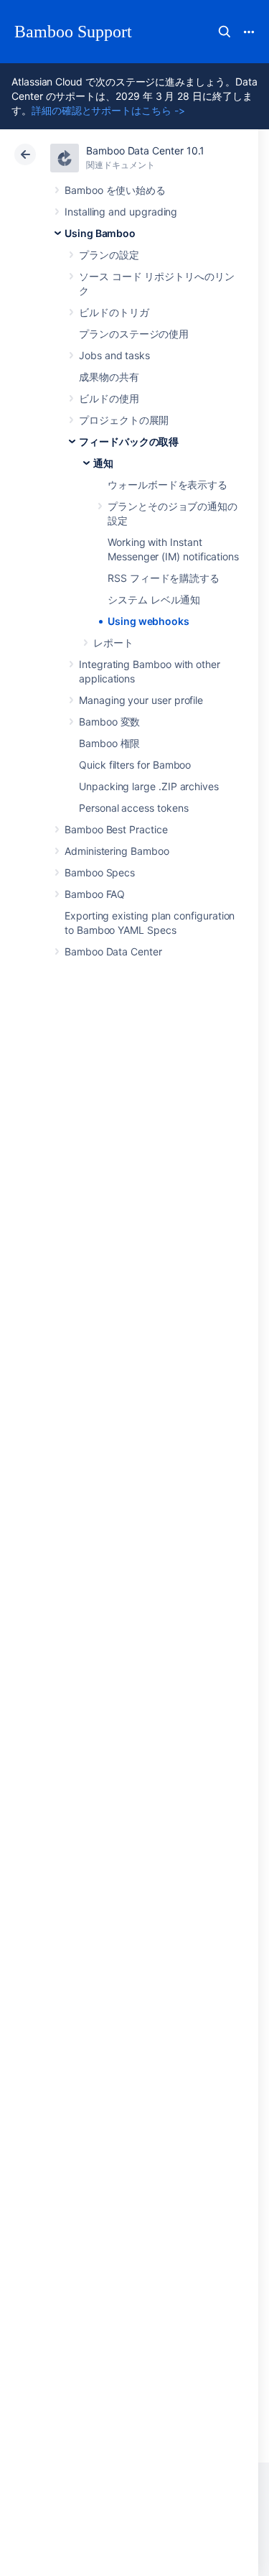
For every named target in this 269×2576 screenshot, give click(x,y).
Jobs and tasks (114, 355)
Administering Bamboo (117, 851)
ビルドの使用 (109, 398)
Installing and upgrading (121, 212)
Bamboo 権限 (109, 743)
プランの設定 (109, 255)
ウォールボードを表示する (167, 485)
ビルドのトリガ (114, 312)
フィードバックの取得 (129, 441)
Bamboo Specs (100, 872)
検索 (225, 32)
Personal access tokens (133, 808)
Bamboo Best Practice (116, 829)
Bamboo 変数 (109, 722)
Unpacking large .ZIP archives (149, 786)
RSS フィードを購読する (164, 578)
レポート (113, 643)
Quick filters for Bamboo (135, 765)
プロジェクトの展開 (124, 420)
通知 (103, 463)
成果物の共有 (109, 377)
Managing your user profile (141, 700)
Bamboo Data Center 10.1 (145, 150)
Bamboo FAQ (95, 894)
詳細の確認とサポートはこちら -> (108, 110)
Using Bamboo (100, 233)
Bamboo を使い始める (115, 190)
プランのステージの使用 (134, 334)
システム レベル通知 (154, 599)
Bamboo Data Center (113, 951)
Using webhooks (148, 621)
